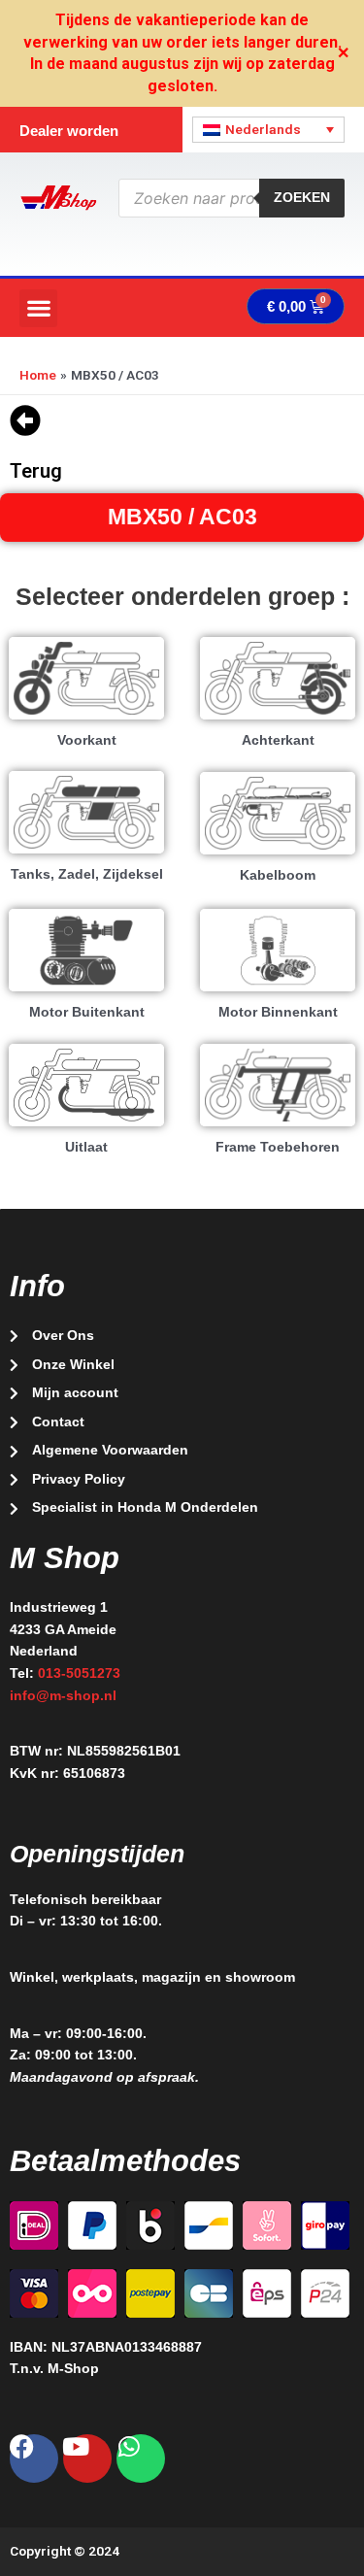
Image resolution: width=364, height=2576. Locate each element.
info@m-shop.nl (63, 1696)
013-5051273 (79, 1673)
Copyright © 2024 (65, 2551)
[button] (38, 308)
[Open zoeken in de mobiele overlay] (232, 198)
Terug (36, 471)
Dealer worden (69, 131)
